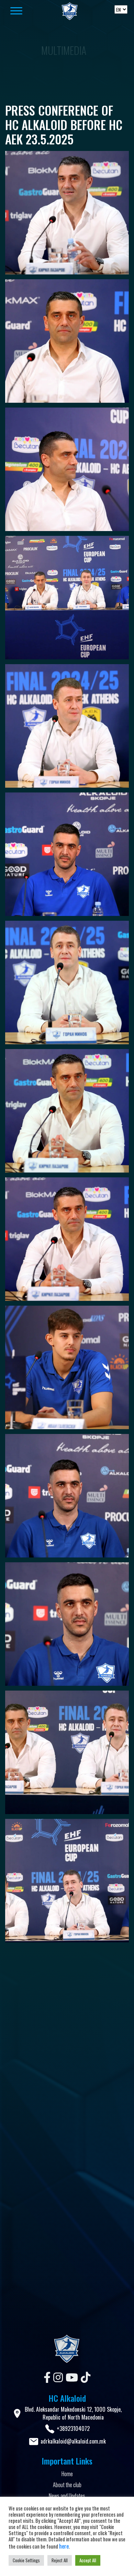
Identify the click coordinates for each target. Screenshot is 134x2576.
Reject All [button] (60, 2560)
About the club (67, 2485)
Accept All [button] (88, 2560)
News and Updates (67, 2496)
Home (67, 2474)
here (64, 2546)
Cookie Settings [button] (26, 2560)
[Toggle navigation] (25, 11)
